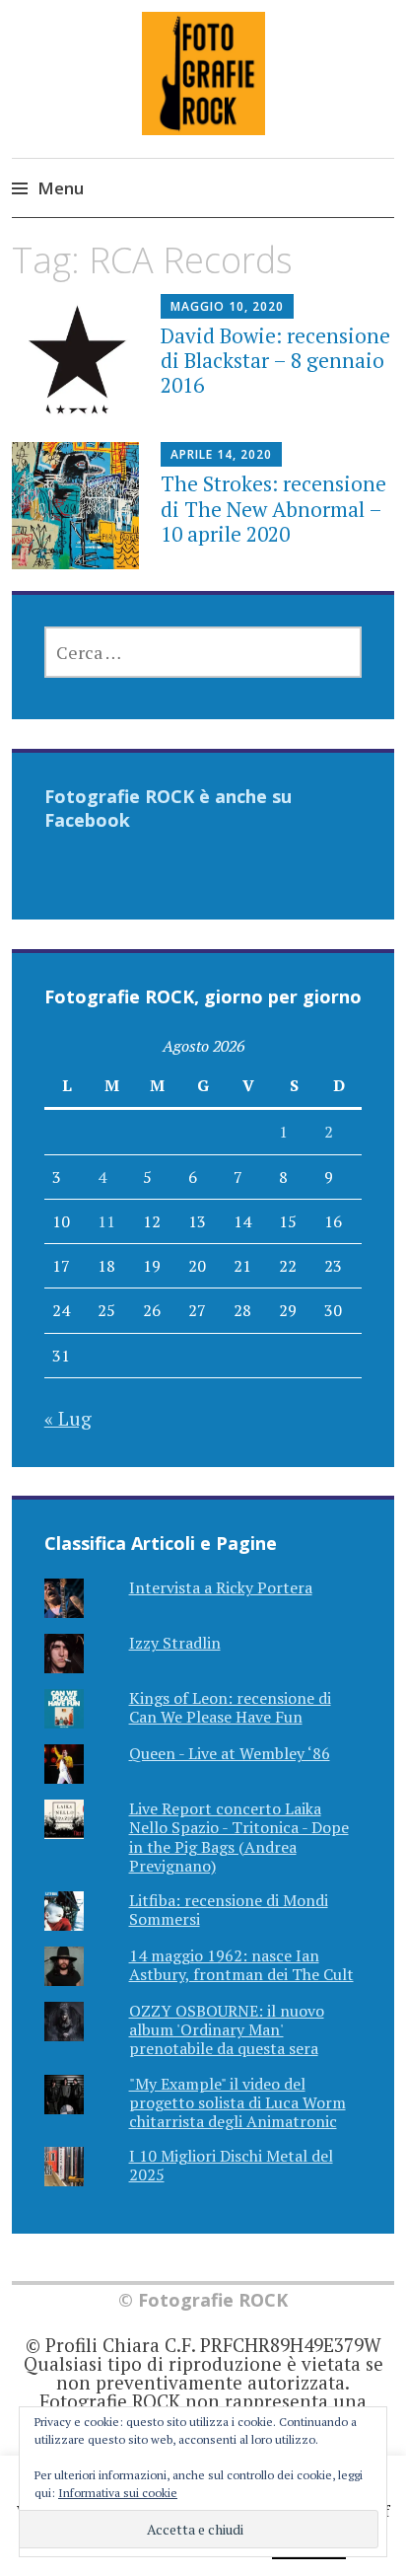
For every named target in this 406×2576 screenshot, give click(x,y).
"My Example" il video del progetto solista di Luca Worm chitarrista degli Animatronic (237, 2102)
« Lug (68, 1418)
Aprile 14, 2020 (221, 454)
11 (106, 1221)
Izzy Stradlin (175, 1643)
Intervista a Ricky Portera (221, 1587)
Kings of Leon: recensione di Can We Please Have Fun (230, 1707)
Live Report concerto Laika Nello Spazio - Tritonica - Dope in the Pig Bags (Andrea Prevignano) (239, 1837)
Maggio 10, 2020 (227, 306)
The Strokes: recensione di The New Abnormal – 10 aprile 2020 (273, 508)
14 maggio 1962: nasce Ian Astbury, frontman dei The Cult (241, 1965)
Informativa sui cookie (118, 2493)
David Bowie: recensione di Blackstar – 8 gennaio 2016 (275, 360)
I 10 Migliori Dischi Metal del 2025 (231, 2165)
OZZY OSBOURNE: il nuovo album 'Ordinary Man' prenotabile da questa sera (227, 2029)
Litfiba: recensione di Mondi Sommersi (229, 1910)
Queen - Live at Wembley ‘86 (230, 1753)
